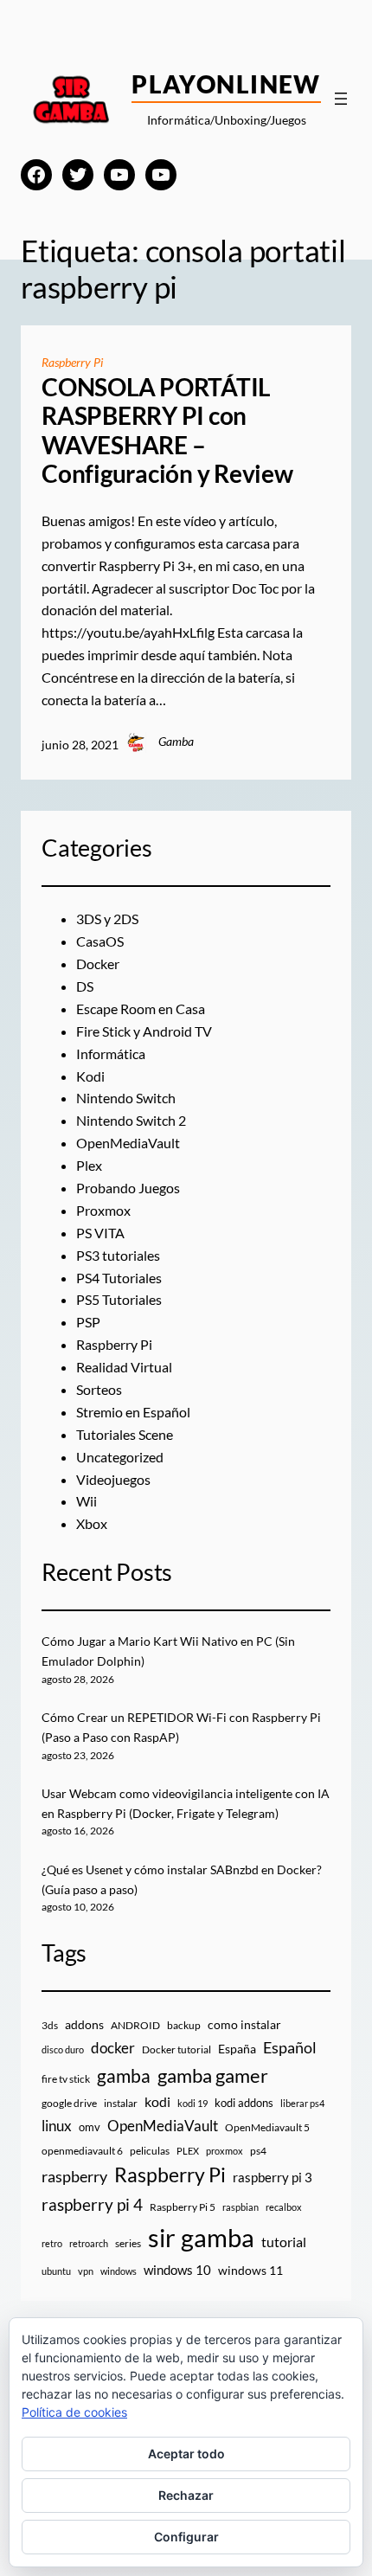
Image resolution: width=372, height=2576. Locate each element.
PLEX (188, 2151)
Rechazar (186, 2495)
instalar (121, 2103)
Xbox (92, 1523)
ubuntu (56, 2271)
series (128, 2243)
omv (90, 2127)
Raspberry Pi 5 (183, 2207)
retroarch (89, 2243)
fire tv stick (66, 2079)
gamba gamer (213, 2075)
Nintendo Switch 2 (131, 1120)
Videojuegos (113, 1479)
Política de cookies (74, 2412)
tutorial (284, 2242)
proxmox (224, 2151)
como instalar (244, 2024)
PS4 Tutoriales (119, 1278)
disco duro (63, 2049)
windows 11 (250, 2270)
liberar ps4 (302, 2103)
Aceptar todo (186, 2454)
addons (84, 2024)
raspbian (241, 2207)
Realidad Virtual (124, 1367)
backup (184, 2025)
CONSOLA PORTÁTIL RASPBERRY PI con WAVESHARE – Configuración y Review (167, 431)
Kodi (90, 1076)
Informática (111, 1054)
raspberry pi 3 (273, 2177)
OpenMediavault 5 (267, 2127)
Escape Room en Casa (141, 1009)
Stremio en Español (133, 1412)
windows (119, 2271)
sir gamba (201, 2237)
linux (57, 2126)
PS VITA (100, 1233)
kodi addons (244, 2103)
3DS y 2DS (107, 919)
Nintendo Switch (126, 1098)
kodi (157, 2102)
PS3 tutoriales (118, 1255)
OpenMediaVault (128, 1143)
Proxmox (103, 1210)
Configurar (186, 2537)
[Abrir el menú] (341, 99)
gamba (124, 2076)
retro (52, 2243)
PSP (88, 1322)
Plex (89, 1165)
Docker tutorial (176, 2049)
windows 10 (177, 2270)
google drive (69, 2103)
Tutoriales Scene (125, 1434)
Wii (87, 1501)
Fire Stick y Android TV (144, 1031)
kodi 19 (192, 2103)
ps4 (258, 2151)
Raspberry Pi (72, 362)
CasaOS (100, 941)
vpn (86, 2271)
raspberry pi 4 (92, 2205)
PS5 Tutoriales (119, 1299)
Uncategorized (120, 1457)
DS (85, 986)
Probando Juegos (128, 1188)
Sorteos (99, 1389)
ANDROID (135, 2025)
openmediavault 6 (82, 2151)
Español (290, 2047)
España (237, 2049)
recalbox (284, 2207)
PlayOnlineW (226, 84)
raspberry (74, 2176)
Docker (98, 964)
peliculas (150, 2151)
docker (113, 2048)
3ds (50, 2025)
